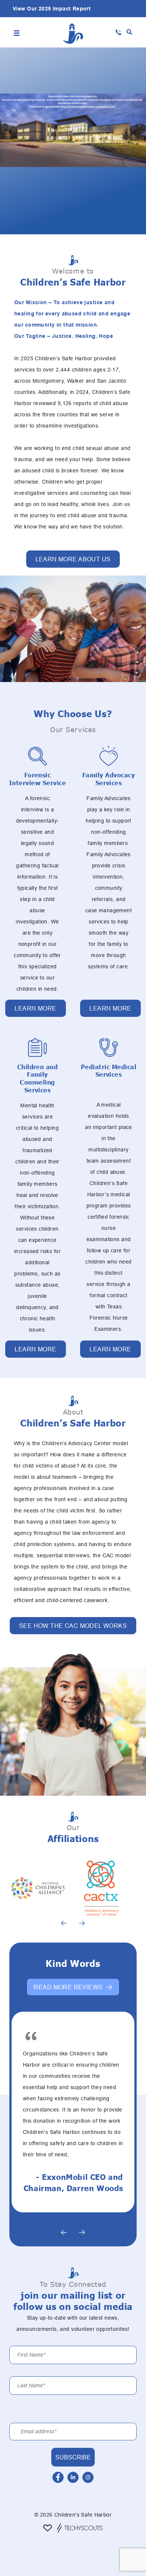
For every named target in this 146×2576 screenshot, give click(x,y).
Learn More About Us (73, 559)
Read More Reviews (68, 1987)
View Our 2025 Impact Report (52, 9)
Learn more (35, 1008)
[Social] (58, 2477)
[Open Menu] (17, 32)
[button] (129, 32)
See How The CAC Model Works (73, 1626)
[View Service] (37, 756)
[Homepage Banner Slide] (73, 141)
